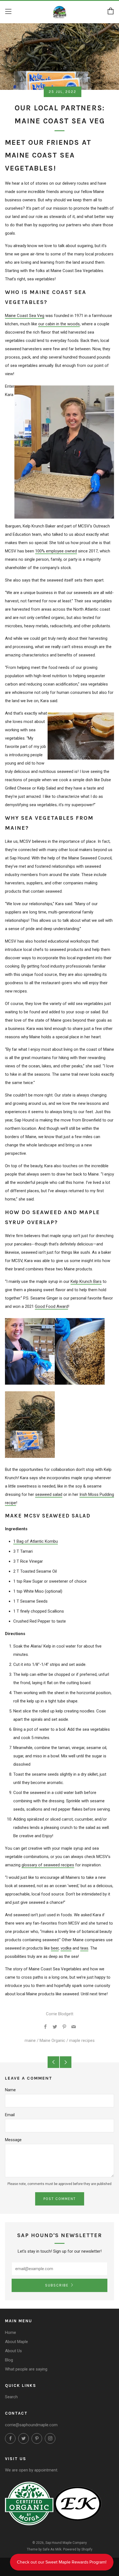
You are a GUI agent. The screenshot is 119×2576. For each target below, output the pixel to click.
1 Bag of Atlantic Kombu (36, 1541)
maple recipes (82, 2041)
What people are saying (26, 2369)
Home (11, 2333)
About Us (13, 2351)
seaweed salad (49, 1494)
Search (11, 2397)
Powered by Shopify (78, 2549)
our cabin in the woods (59, 324)
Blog (9, 2360)
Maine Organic (52, 2041)
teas (84, 1948)
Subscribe (57, 2285)
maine (30, 2041)
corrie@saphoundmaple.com (31, 2425)
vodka (66, 1948)
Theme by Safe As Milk (44, 2549)
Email (10, 2115)
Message (13, 2140)
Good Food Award (51, 1306)
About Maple (16, 2342)
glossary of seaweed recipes (48, 1865)
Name (10, 2090)
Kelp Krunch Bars (86, 1281)
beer (55, 1948)
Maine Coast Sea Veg (25, 316)
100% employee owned (56, 551)
